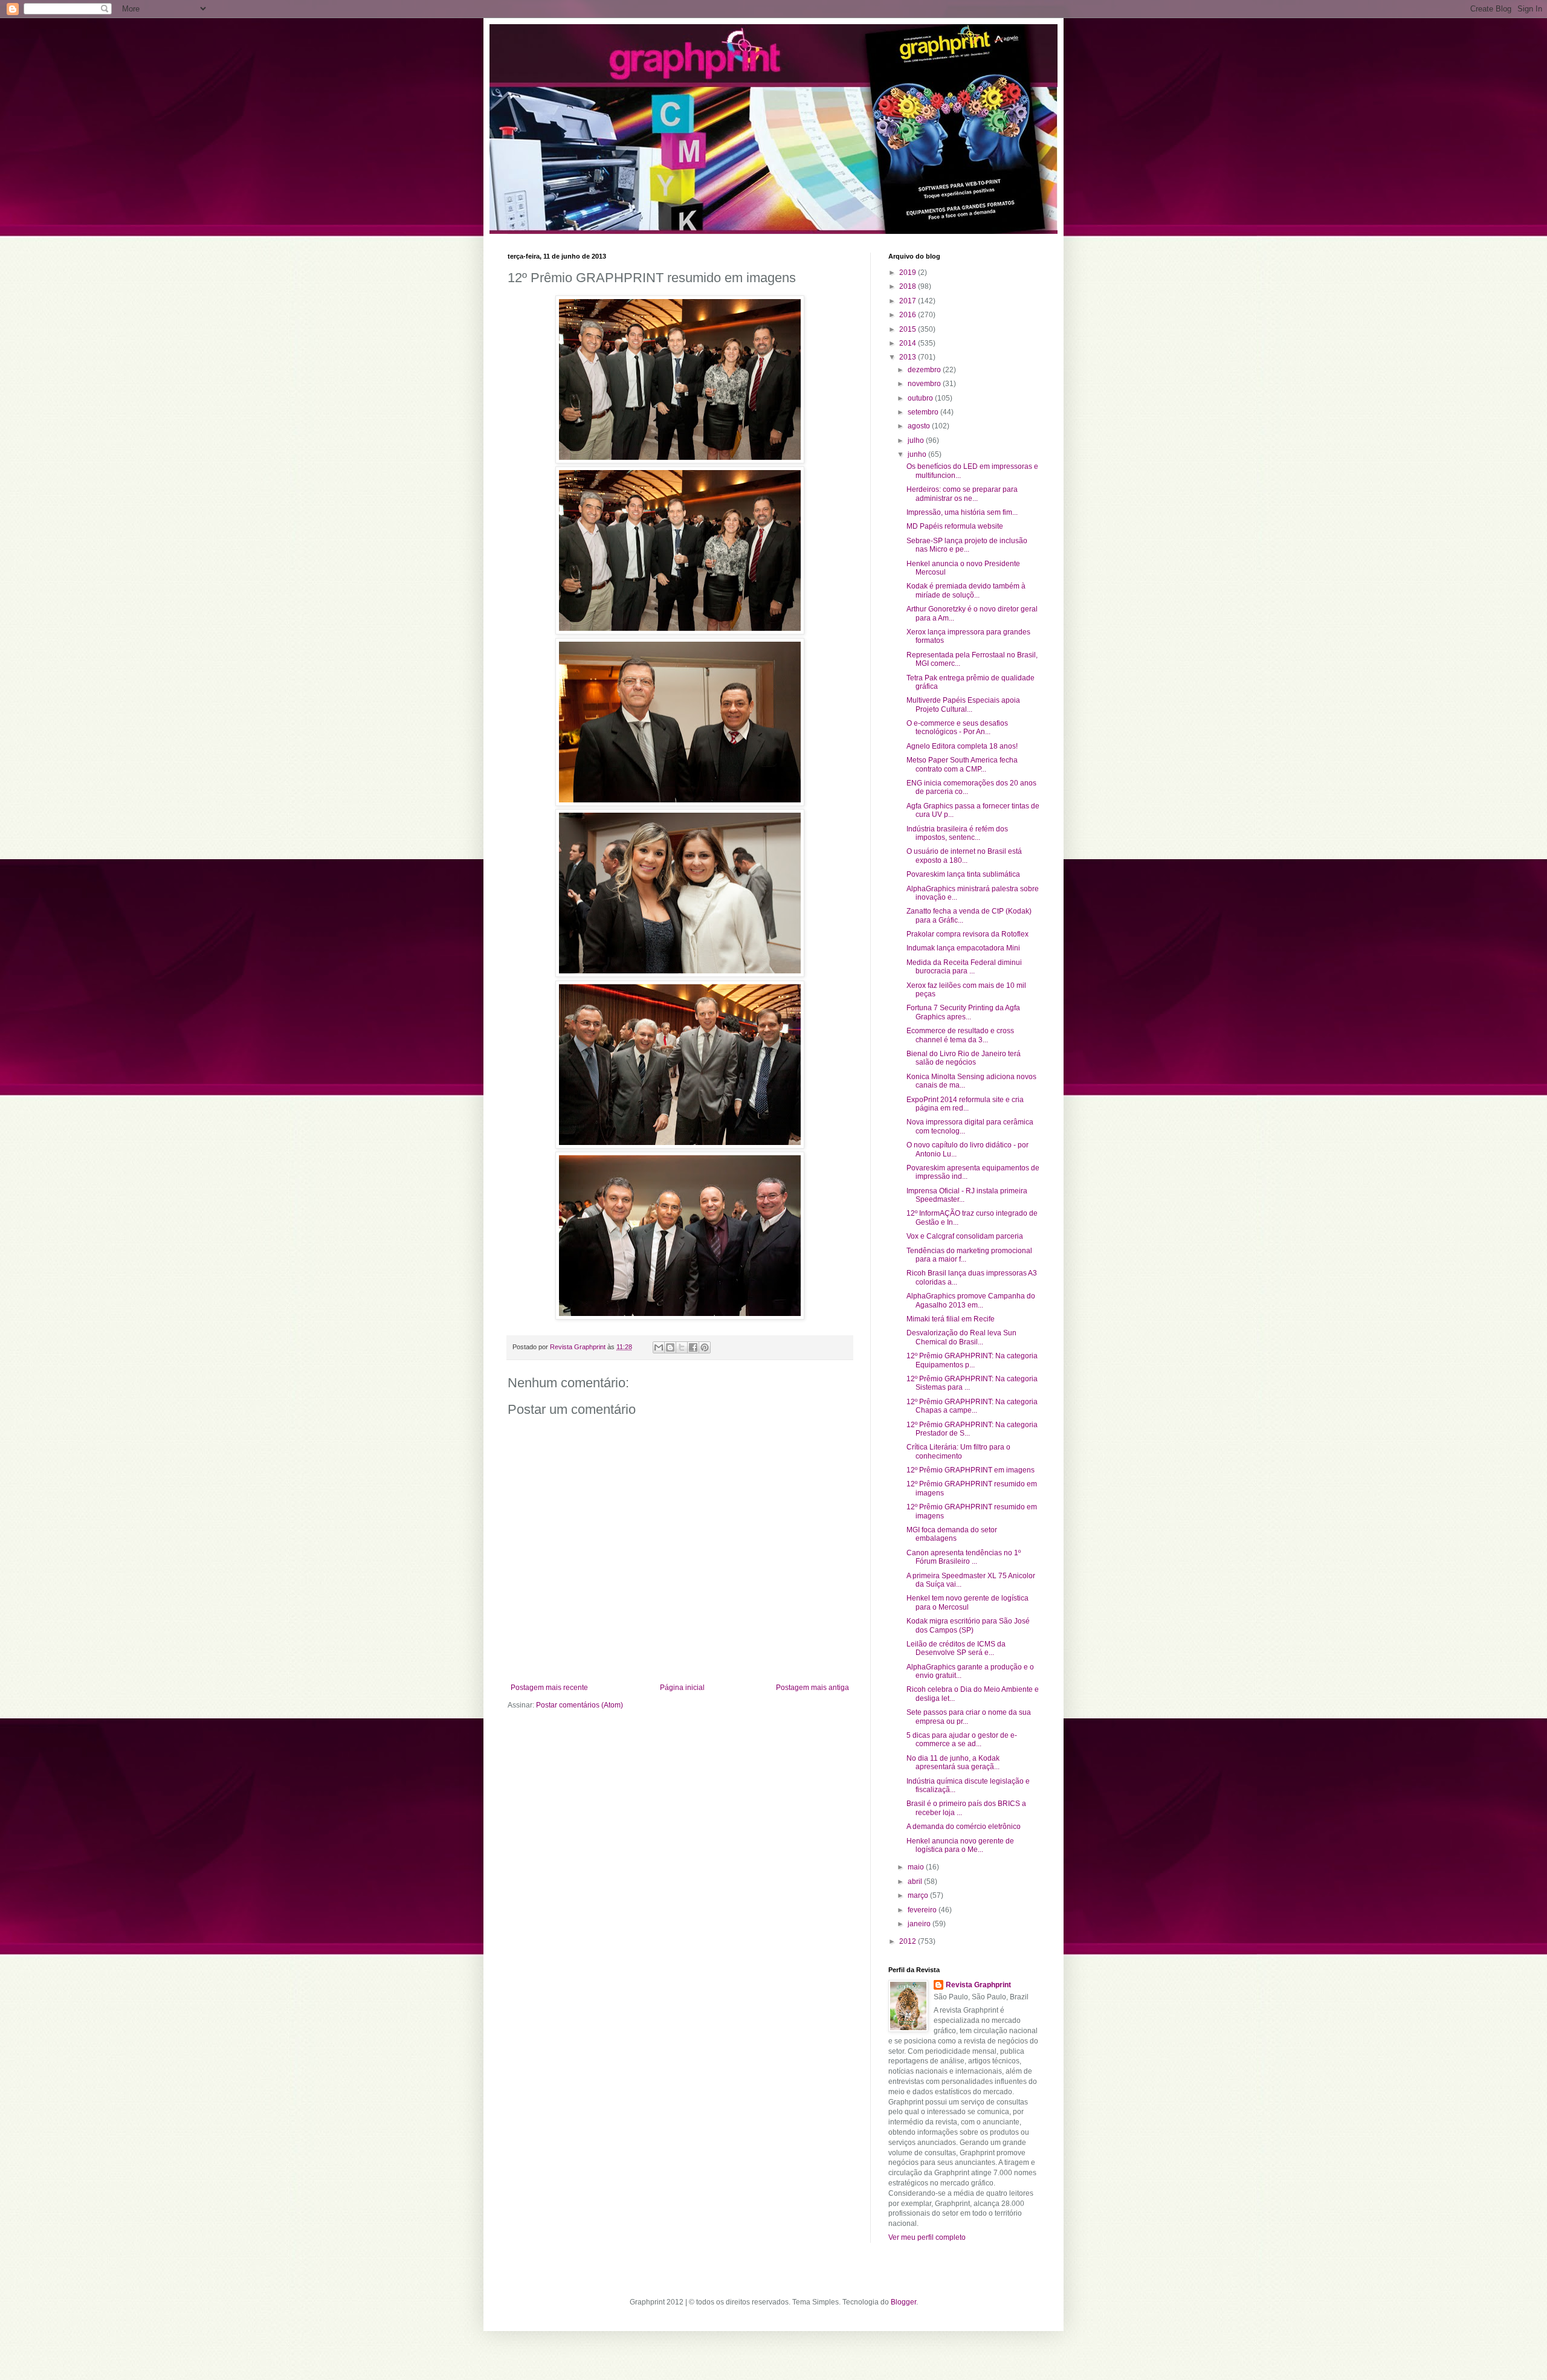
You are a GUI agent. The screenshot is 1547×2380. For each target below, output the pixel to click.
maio (917, 1867)
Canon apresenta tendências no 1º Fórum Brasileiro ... (964, 1557)
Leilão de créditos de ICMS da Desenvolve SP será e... (956, 1648)
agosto (920, 426)
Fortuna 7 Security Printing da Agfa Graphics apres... (963, 1012)
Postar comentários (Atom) (580, 1705)
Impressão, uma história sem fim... (962, 512)
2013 (909, 357)
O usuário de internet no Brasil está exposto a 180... (964, 856)
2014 (909, 343)
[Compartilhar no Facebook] (693, 1347)
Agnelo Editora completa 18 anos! (962, 746)
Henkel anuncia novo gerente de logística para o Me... (960, 1845)
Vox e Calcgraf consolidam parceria (965, 1236)
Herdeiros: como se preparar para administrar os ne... (962, 494)
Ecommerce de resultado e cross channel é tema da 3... (960, 1035)
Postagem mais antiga (812, 1688)
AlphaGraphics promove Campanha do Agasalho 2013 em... (971, 1300)
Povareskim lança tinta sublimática (963, 874)
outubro (921, 398)
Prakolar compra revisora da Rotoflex (967, 934)
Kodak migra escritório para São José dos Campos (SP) (968, 1625)
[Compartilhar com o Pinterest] (705, 1347)
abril (916, 1882)
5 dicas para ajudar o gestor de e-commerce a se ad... (962, 1740)
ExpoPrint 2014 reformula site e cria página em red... (965, 1104)
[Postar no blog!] (670, 1347)
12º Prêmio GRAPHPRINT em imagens (971, 1470)
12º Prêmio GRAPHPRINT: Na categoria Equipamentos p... (972, 1360)
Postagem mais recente (549, 1688)
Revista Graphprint (978, 1985)
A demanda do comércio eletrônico (964, 1827)
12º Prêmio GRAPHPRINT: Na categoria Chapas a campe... (972, 1406)
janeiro (920, 1924)
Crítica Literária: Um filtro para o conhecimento (958, 1451)
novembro (925, 384)
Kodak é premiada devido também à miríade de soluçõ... (966, 590)
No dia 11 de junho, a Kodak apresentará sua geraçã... (953, 1762)
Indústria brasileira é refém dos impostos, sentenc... (957, 833)
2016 (909, 315)
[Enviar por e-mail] (659, 1347)
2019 (909, 273)
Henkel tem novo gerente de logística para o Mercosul (967, 1602)
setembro (924, 412)
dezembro (925, 370)
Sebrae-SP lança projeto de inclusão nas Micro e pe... (967, 545)
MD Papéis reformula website (955, 526)
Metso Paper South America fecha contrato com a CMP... (962, 764)
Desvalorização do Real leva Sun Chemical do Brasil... (961, 1337)
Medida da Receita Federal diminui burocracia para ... (964, 967)
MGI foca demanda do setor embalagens (952, 1534)
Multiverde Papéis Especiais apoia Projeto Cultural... (963, 705)
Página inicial (682, 1688)
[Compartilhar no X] (682, 1347)
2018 (909, 286)
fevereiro (923, 1910)
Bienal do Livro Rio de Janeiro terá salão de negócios (964, 1058)
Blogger (903, 2302)
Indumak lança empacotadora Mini (963, 948)
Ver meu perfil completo (927, 2237)
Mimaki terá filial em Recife (951, 1319)
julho (917, 440)
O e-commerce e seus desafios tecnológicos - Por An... (957, 727)
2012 (909, 1941)
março (919, 1895)
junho (918, 454)
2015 (909, 329)
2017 (909, 301)
